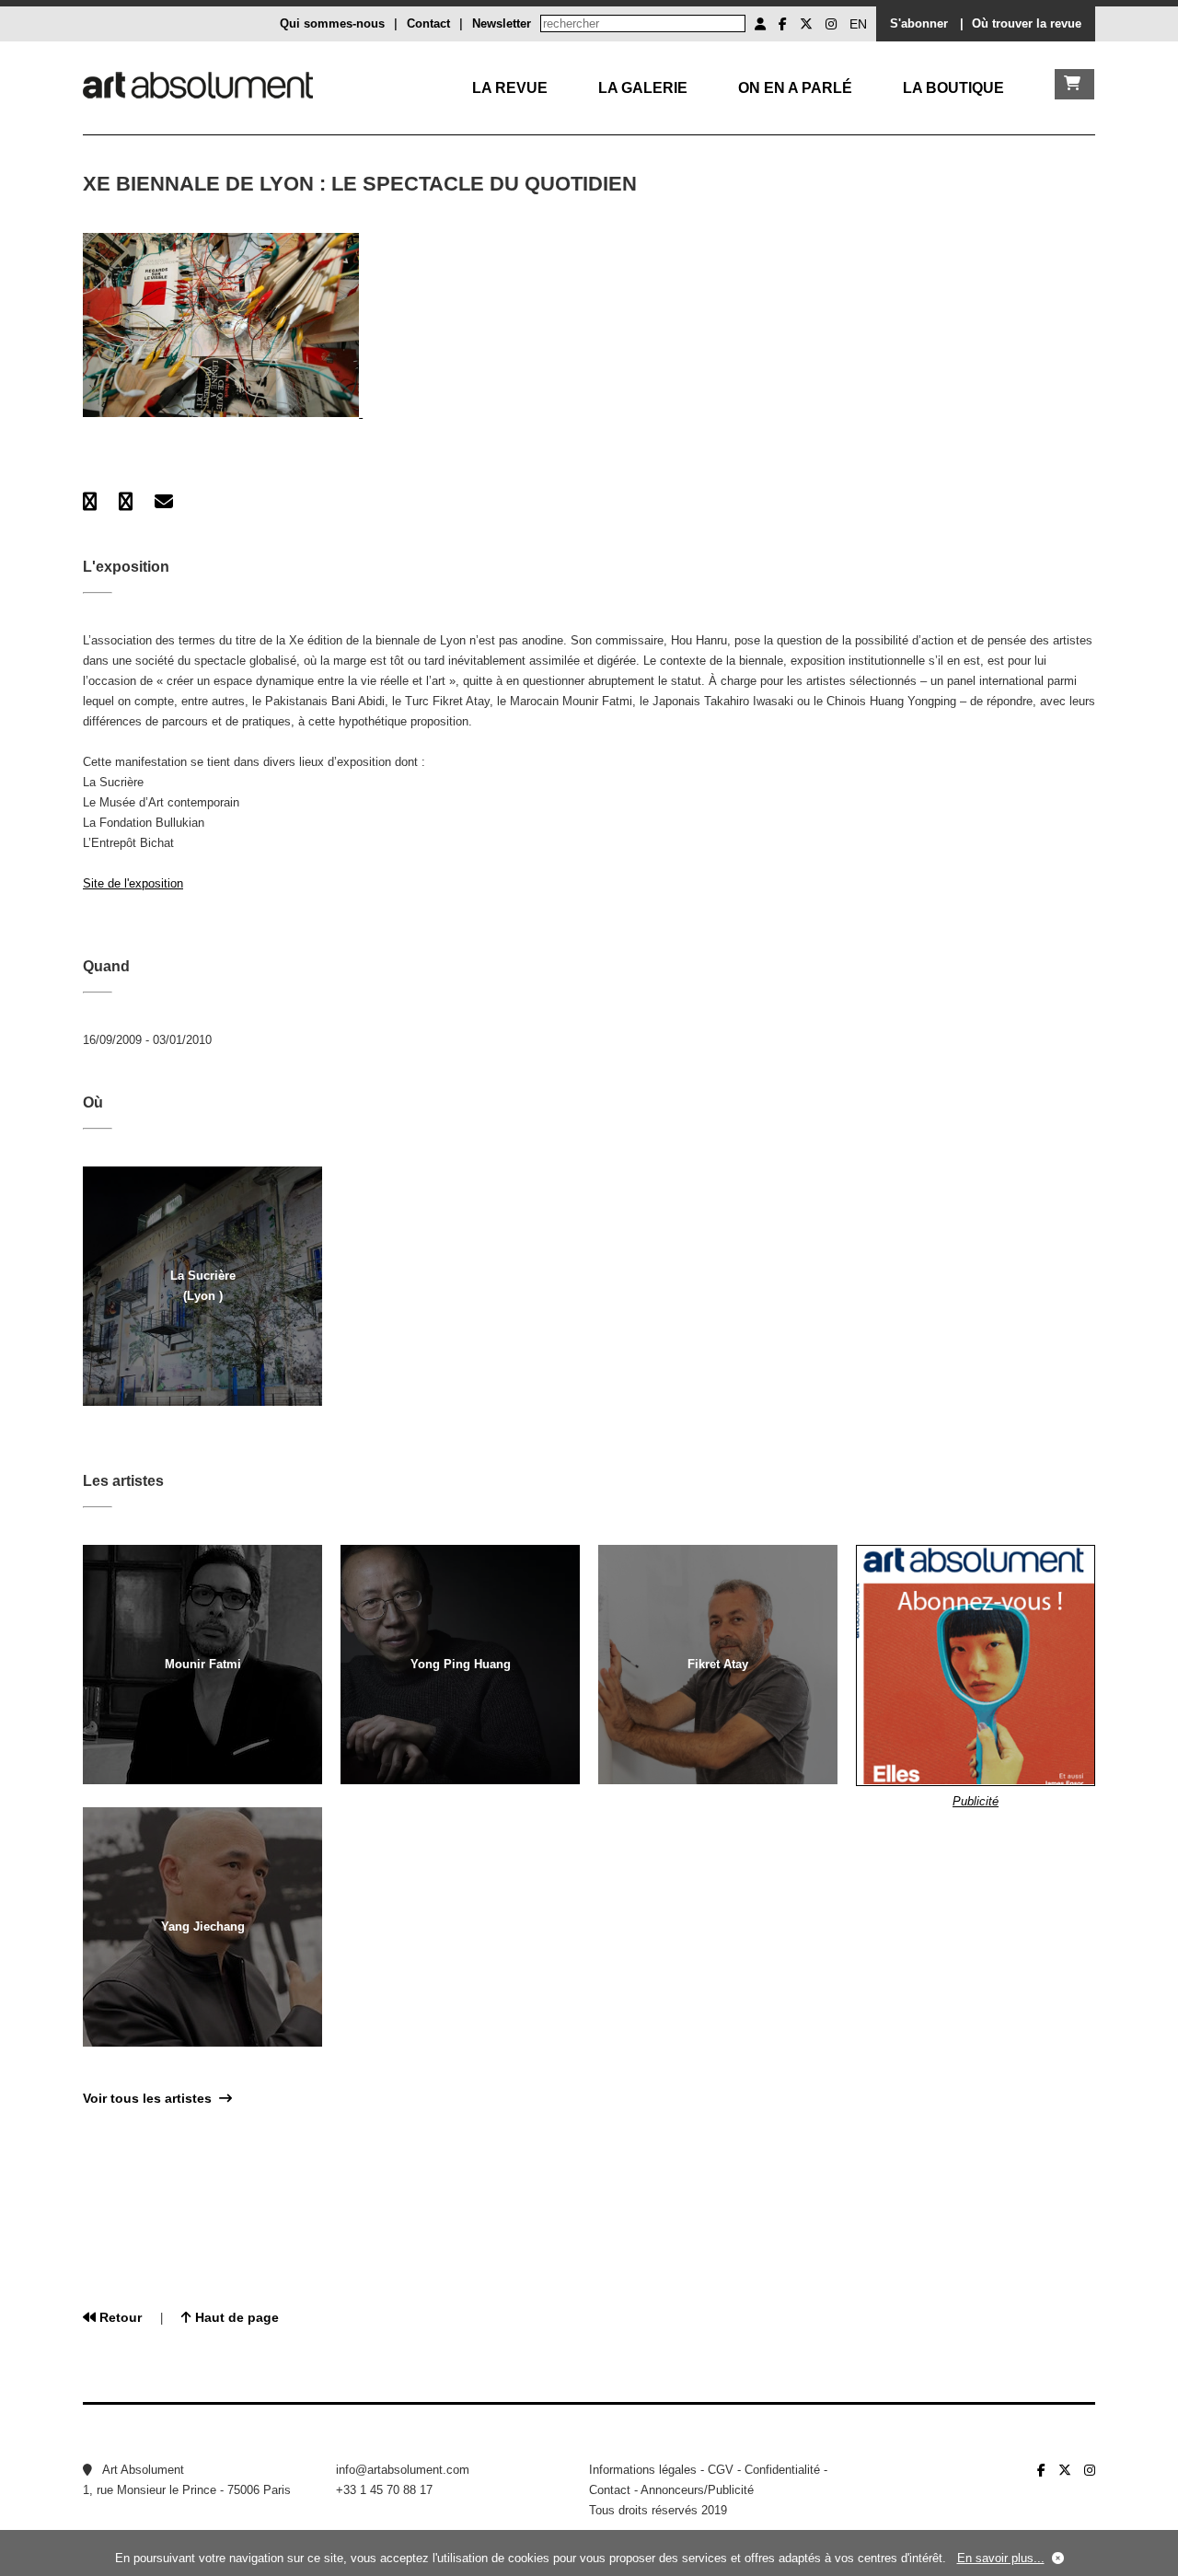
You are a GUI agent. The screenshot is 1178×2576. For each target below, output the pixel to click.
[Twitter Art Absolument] (806, 24)
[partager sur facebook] (90, 502)
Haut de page (235, 2317)
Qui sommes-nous (332, 23)
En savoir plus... (1001, 2558)
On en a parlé (795, 88)
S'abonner (919, 23)
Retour (119, 2317)
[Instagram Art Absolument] (831, 24)
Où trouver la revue (1027, 23)
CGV (721, 2470)
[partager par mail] (164, 502)
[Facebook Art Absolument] (783, 24)
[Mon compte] (760, 24)
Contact (428, 23)
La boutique (953, 88)
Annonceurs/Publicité (697, 2490)
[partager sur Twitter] (126, 502)
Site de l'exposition (133, 883)
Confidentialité (782, 2470)
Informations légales (643, 2470)
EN (858, 24)
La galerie (643, 88)
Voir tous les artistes (151, 2098)
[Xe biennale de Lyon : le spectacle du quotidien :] (223, 413)
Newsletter (502, 23)
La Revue (510, 88)
